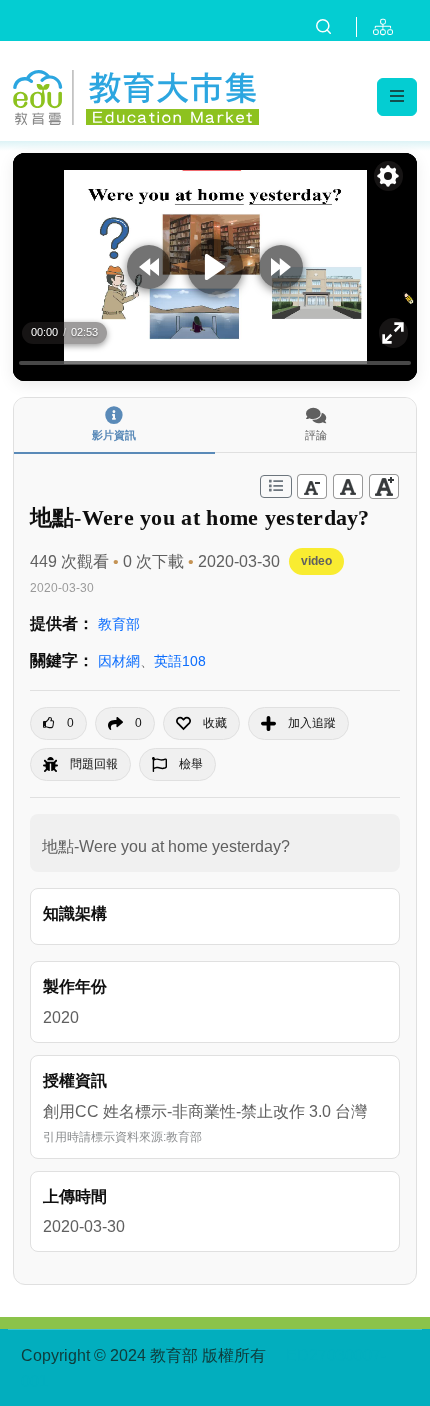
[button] (201, 723)
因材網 (119, 661)
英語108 (180, 661)
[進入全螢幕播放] (394, 333)
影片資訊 (114, 435)
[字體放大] (384, 486)
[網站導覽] (387, 27)
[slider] (215, 363)
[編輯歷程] (276, 486)
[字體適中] (348, 486)
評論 (316, 435)
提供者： (62, 623)
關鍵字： (62, 660)
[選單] (397, 97)
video (316, 561)
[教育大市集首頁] (136, 95)
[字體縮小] (312, 486)
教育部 (119, 624)
